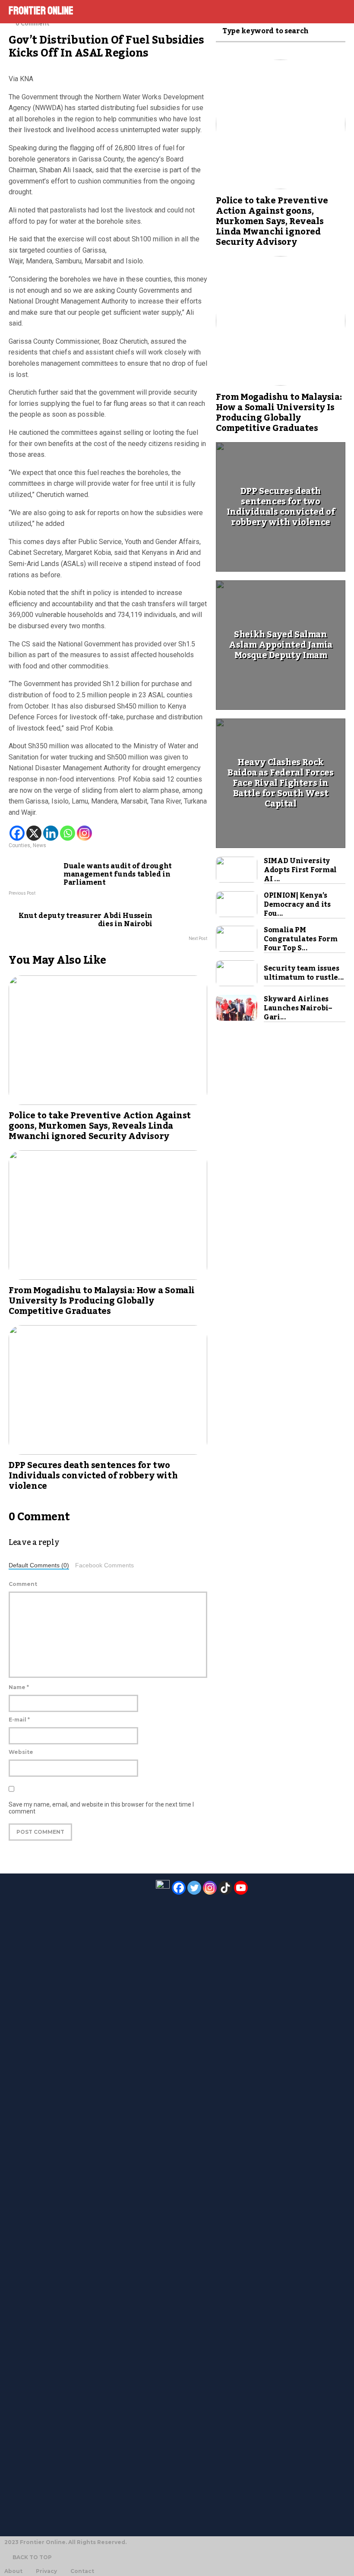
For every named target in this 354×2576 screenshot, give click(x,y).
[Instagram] (84, 833)
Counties (19, 845)
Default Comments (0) (39, 1565)
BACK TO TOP (32, 2557)
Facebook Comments (104, 1565)
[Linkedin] (51, 833)
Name (19, 1687)
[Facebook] (17, 833)
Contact (82, 2571)
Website (21, 1752)
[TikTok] (225, 1888)
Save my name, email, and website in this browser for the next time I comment (101, 1808)
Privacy (46, 2571)
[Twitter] (194, 1888)
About (13, 2571)
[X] (34, 833)
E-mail (19, 1720)
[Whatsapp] (68, 833)
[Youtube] (241, 1888)
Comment (23, 1584)
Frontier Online (41, 11)
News (40, 845)
